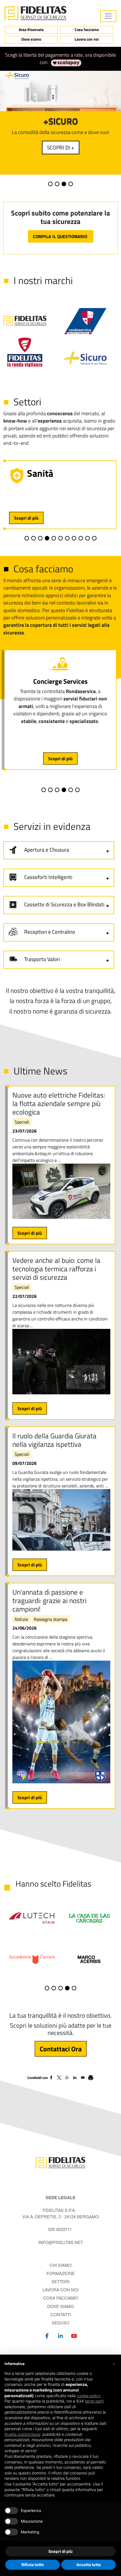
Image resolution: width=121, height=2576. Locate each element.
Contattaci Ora (61, 2049)
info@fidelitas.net (61, 2242)
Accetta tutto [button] (89, 2565)
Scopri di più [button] (60, 2551)
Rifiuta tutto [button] (33, 2565)
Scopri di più (26, 518)
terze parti (94, 2401)
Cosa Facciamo (61, 2298)
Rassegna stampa (51, 1619)
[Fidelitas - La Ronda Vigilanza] (25, 352)
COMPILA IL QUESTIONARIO (61, 236)
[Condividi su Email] (83, 2078)
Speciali (22, 1122)
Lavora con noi (87, 39)
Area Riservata (31, 30)
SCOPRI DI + (61, 147)
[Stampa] (91, 2078)
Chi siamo (61, 2265)
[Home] (35, 13)
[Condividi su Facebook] (51, 2078)
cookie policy (89, 2396)
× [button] (114, 2364)
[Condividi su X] (59, 2078)
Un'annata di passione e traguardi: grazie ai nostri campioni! (49, 1601)
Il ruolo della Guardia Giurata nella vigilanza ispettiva (54, 1440)
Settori (60, 2281)
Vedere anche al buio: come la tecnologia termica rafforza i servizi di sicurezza (56, 1269)
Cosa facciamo (87, 30)
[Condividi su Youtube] (74, 2335)
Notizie (21, 1619)
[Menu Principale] (108, 16)
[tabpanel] (60, 123)
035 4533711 (60, 2229)
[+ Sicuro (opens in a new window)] (91, 358)
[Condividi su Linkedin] (75, 2078)
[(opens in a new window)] (65, 62)
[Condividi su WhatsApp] (67, 2078)
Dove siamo (31, 39)
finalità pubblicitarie (22, 2434)
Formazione (61, 2273)
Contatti (61, 2314)
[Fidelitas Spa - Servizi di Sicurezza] (60, 2162)
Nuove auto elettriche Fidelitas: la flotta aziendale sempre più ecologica (59, 1104)
